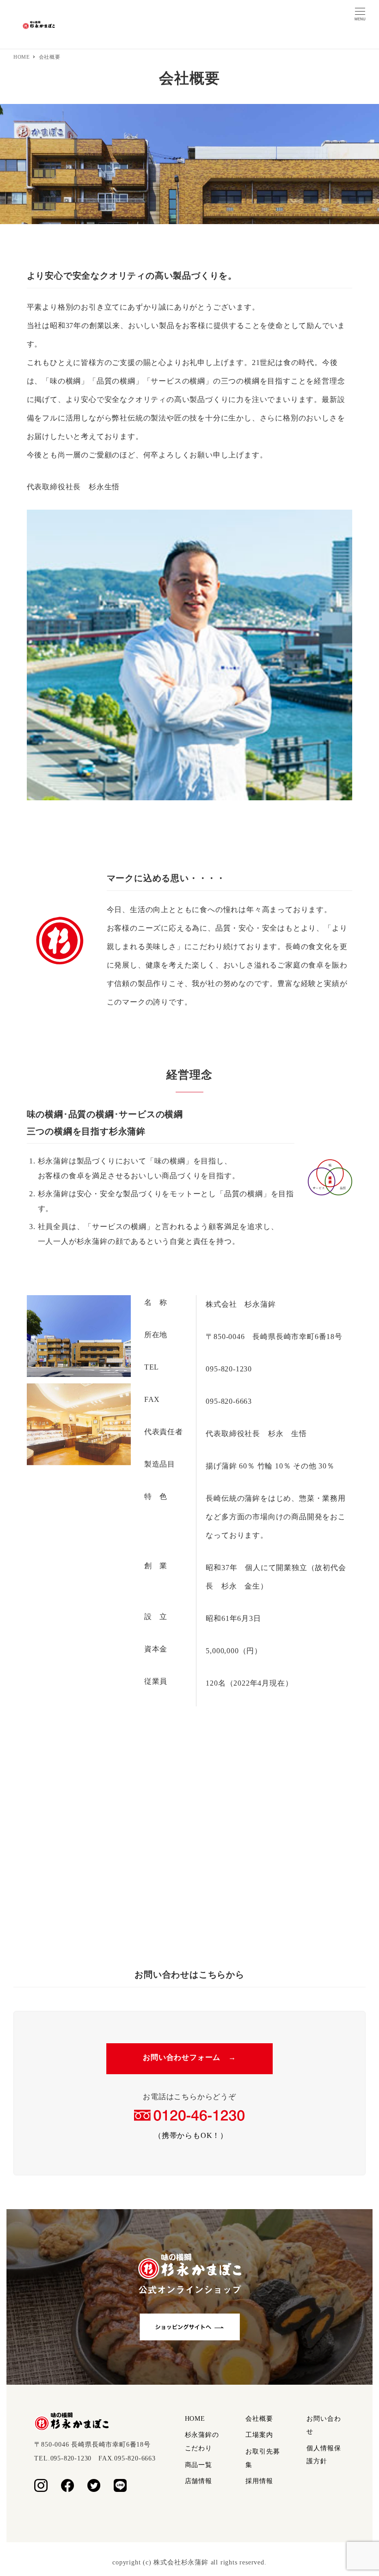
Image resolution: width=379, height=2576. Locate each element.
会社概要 (259, 2419)
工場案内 (259, 2435)
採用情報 (259, 2481)
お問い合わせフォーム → (189, 2057)
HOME (195, 2419)
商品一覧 (199, 2465)
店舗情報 (199, 2481)
